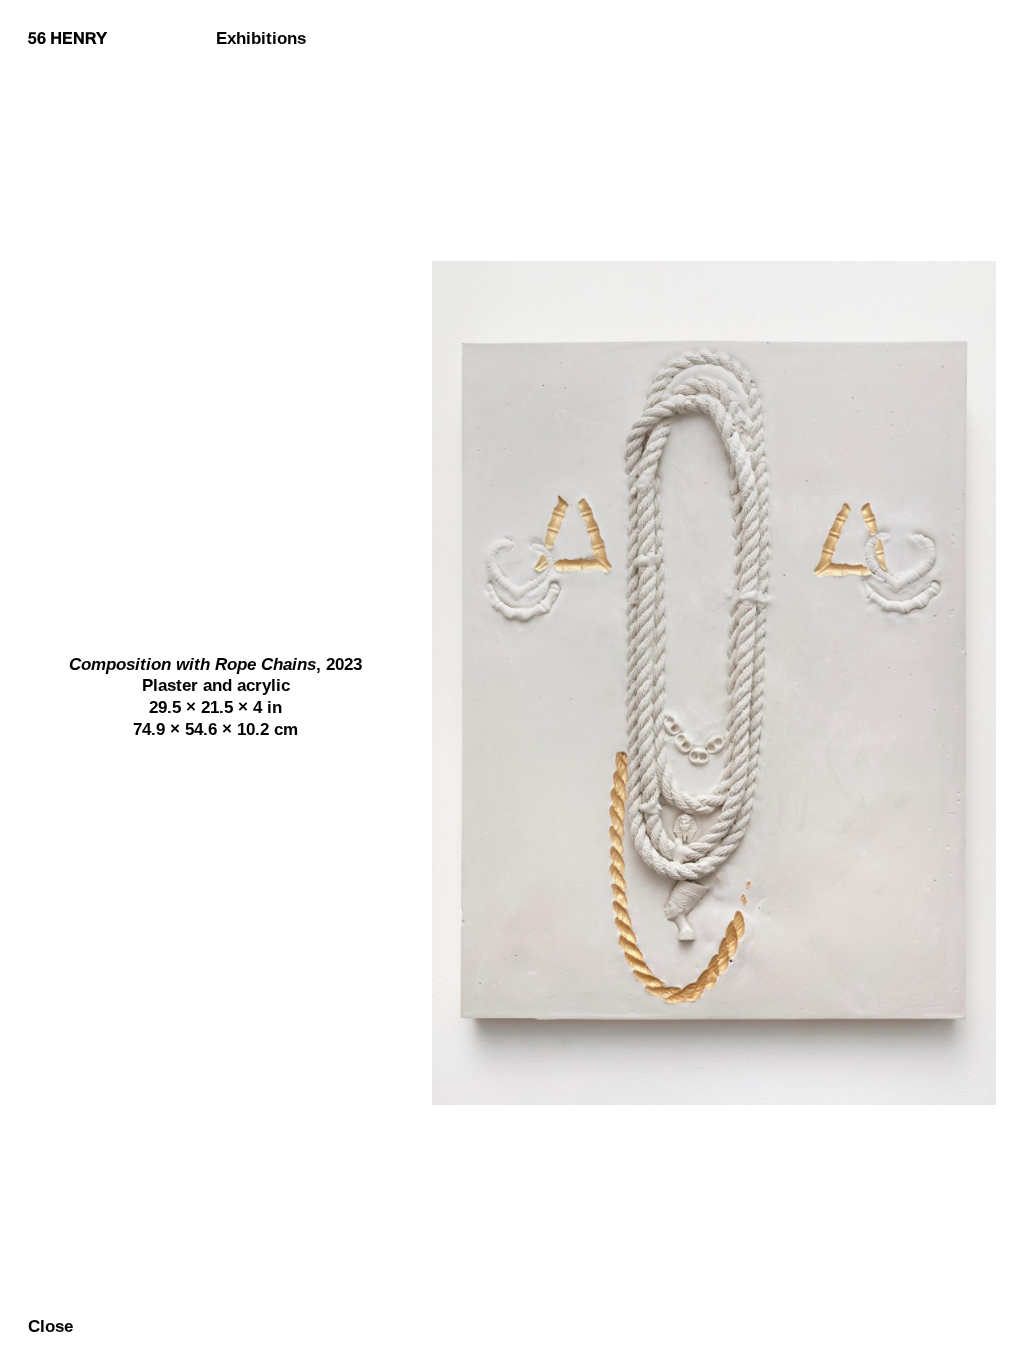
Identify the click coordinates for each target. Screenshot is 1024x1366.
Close (50, 1327)
